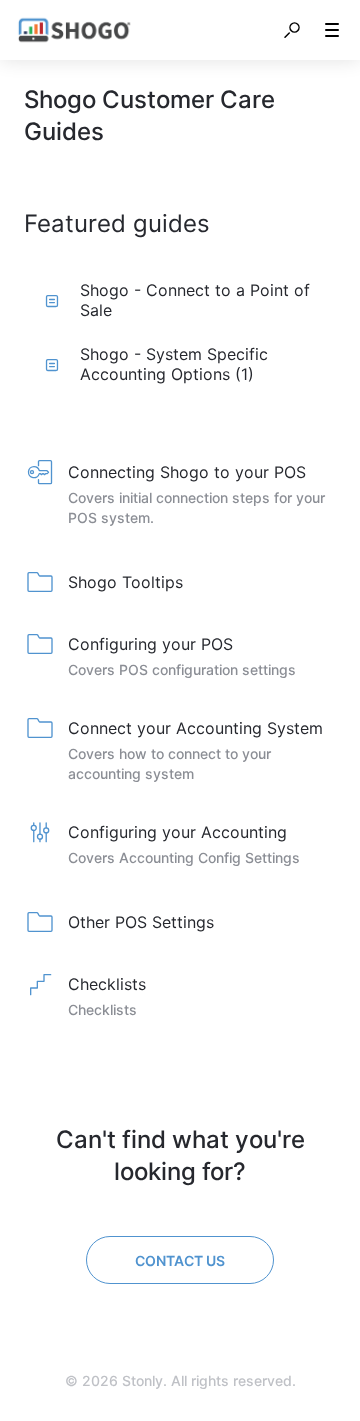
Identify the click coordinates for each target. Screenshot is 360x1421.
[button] (292, 30)
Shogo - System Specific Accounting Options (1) (174, 364)
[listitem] (180, 496)
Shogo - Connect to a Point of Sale (195, 300)
